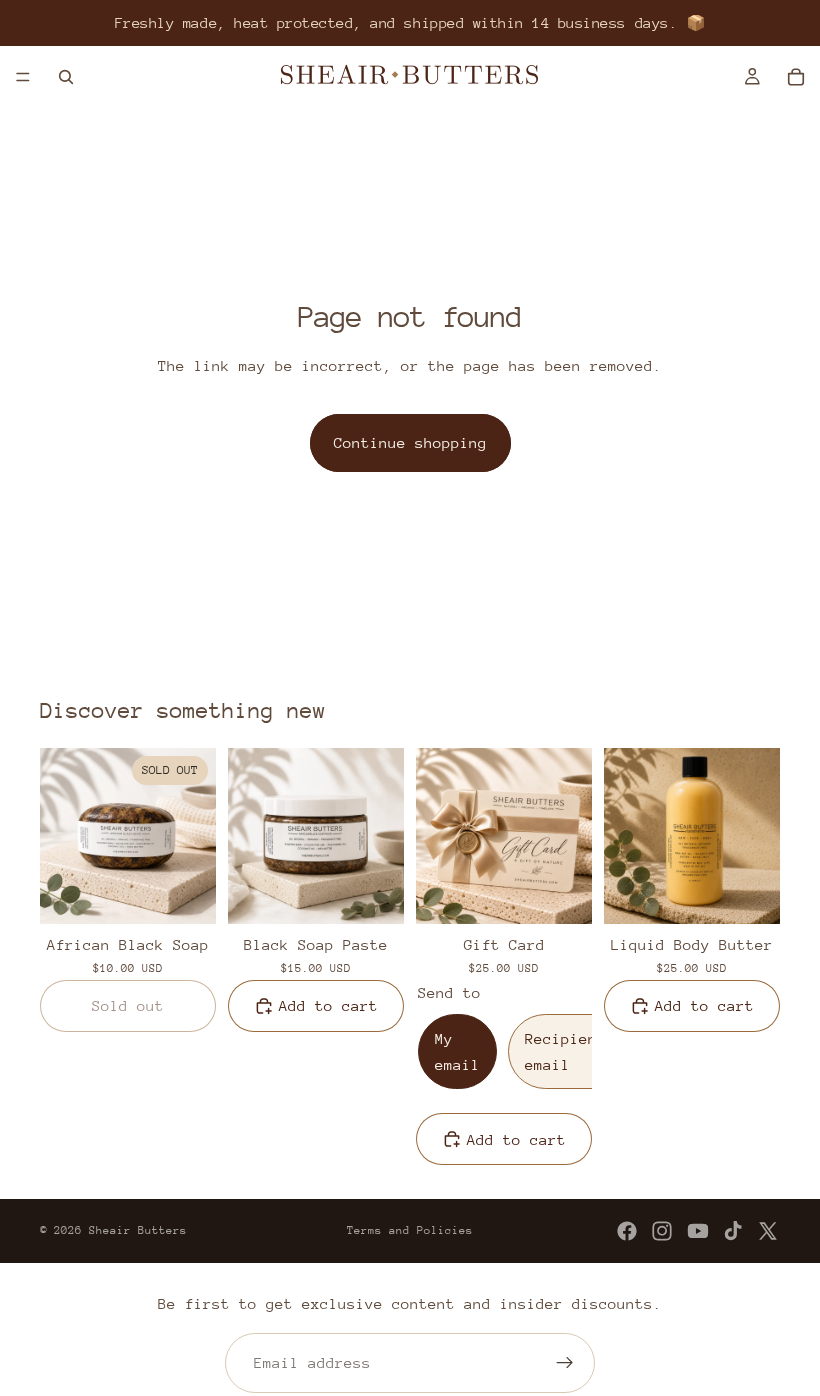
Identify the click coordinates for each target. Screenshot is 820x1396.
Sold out (128, 1005)
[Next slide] (194, 836)
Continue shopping (410, 442)
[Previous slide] (62, 836)
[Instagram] (662, 1231)
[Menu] (23, 77)
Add (390, 893)
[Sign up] (565, 1363)
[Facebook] (627, 1231)
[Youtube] (698, 1231)
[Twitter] (768, 1231)
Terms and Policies (410, 1230)
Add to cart (328, 1005)
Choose (578, 893)
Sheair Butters (138, 1230)
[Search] (66, 77)
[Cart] (796, 77)
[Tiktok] (733, 1231)
